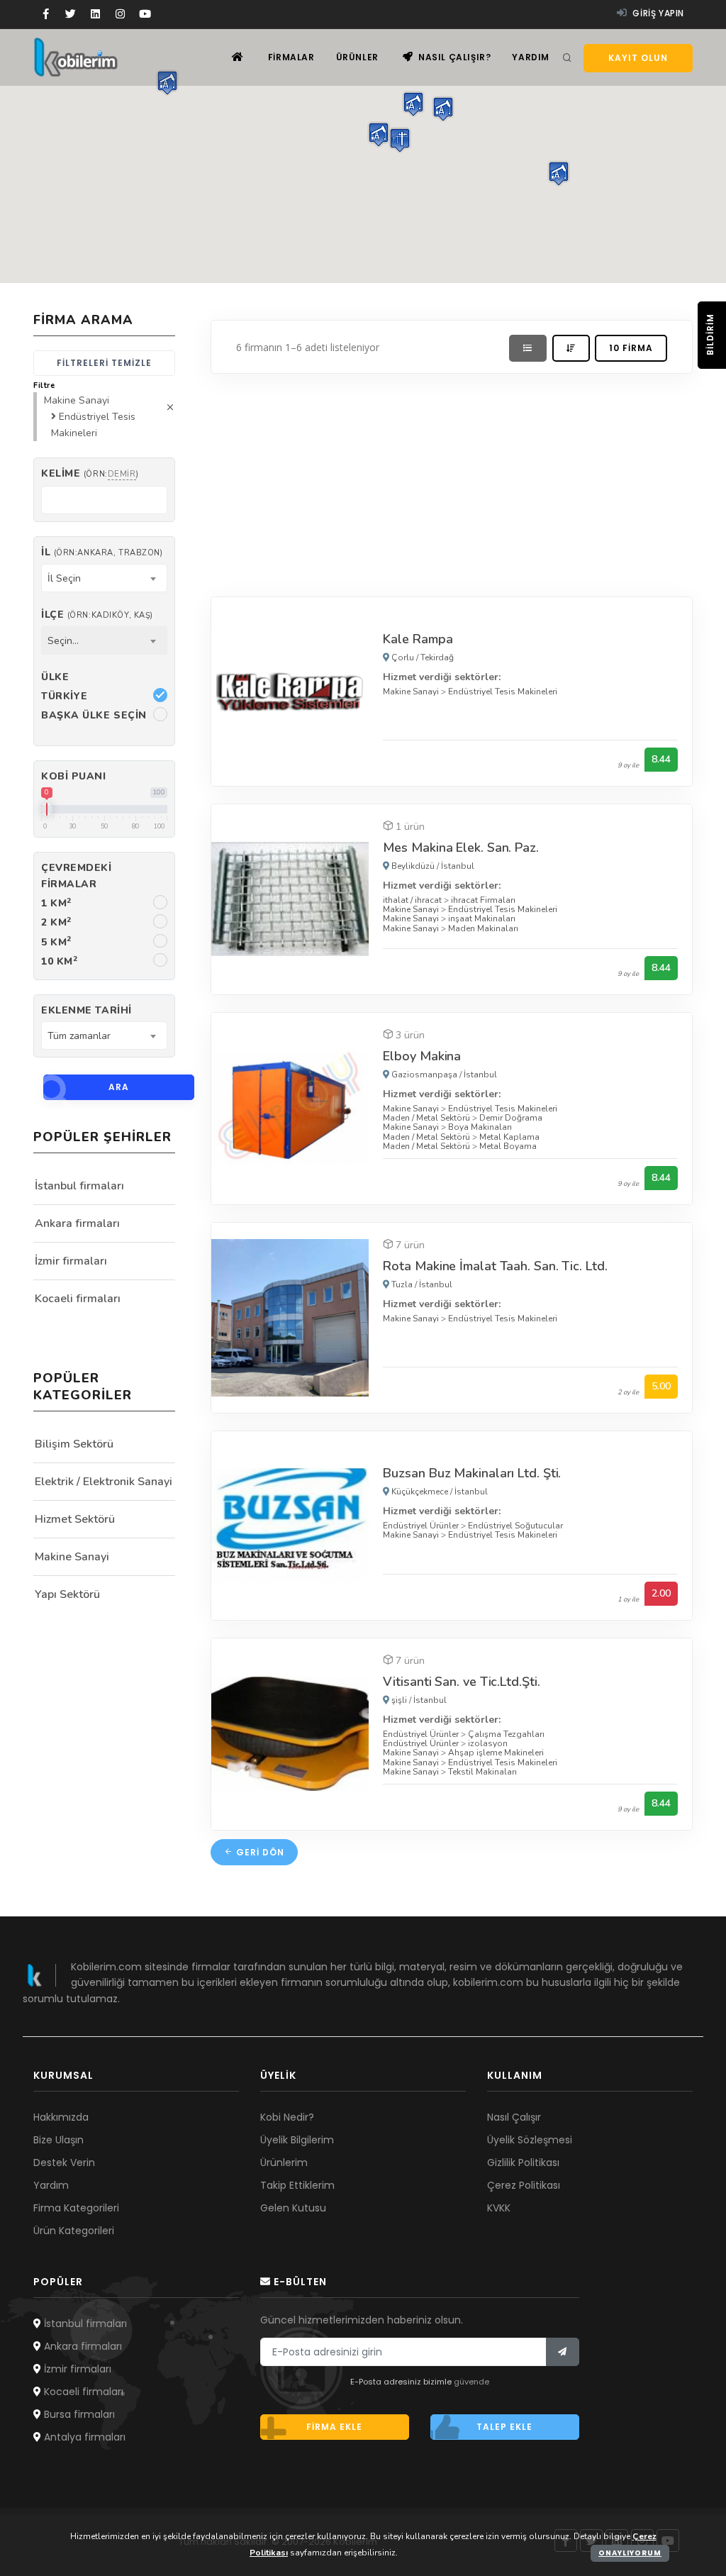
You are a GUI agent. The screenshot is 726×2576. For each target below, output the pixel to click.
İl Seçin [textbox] (64, 578)
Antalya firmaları (83, 2437)
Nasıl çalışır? (453, 57)
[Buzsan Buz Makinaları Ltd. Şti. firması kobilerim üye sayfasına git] (290, 1525)
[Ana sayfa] (238, 57)
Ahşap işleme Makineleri (496, 1753)
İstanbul (458, 866)
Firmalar (291, 57)
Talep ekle (504, 2427)
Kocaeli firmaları (78, 1299)
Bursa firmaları (78, 2414)
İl (102, 552)
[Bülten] (563, 2352)
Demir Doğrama (511, 1118)
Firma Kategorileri (76, 2208)
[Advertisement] (452, 482)
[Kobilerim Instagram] (120, 14)
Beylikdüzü (413, 866)
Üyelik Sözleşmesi (530, 2140)
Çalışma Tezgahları (506, 1734)
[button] (379, 134)
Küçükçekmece (420, 1492)
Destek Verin (64, 2163)
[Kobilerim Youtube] (145, 14)
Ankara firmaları (77, 1223)
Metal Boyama (508, 1146)
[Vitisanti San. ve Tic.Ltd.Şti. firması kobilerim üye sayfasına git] (290, 1733)
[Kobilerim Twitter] (71, 14)
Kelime (90, 473)
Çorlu (403, 657)
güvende (471, 2382)
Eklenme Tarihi (86, 1010)
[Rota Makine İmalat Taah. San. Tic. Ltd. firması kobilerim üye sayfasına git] (290, 1317)
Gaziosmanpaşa (424, 1075)
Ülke (55, 677)
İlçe (97, 615)
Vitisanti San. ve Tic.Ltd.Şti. (461, 1682)
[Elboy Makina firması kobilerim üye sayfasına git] (290, 1107)
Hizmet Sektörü (75, 1519)
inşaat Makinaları (482, 918)
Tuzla (402, 1284)
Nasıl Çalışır (514, 2117)
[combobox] (104, 578)
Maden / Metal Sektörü (426, 1118)
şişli (399, 1700)
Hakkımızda (61, 2117)
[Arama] (567, 58)
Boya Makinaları (480, 1127)
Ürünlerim (284, 2163)
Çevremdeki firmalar (77, 876)
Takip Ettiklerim (297, 2185)
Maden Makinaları (483, 928)
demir (122, 474)
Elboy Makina (422, 1056)
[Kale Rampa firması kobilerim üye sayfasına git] (290, 690)
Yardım (531, 57)
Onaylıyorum (630, 2553)
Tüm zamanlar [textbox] (79, 1036)
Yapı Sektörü (67, 1594)
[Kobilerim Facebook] (46, 14)
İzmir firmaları (71, 1261)
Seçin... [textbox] (63, 641)
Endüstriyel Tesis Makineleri (503, 692)
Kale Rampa (418, 639)
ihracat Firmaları (483, 900)
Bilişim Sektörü (74, 1444)
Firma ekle (334, 2427)
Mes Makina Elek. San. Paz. (460, 848)
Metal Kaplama (509, 1137)
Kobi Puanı (74, 776)
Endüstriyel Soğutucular (515, 1526)
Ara (119, 1087)
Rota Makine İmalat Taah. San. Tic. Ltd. (495, 1266)
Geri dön (259, 1852)
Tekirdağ (437, 657)
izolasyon (488, 1743)
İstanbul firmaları (79, 1186)
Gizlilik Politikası (523, 2163)
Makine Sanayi (411, 692)
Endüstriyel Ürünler (421, 1526)
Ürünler (357, 57)
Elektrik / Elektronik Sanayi (104, 1482)
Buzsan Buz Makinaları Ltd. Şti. (472, 1473)
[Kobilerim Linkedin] (95, 14)
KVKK (499, 2208)
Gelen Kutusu (293, 2208)
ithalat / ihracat (412, 900)
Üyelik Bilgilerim (297, 2140)
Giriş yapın (657, 13)
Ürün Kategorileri (74, 2231)
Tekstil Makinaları (482, 1772)
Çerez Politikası (524, 2185)
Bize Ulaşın (58, 2140)
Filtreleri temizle (104, 363)
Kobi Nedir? (287, 2117)
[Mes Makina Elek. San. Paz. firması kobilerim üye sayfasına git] (290, 898)
